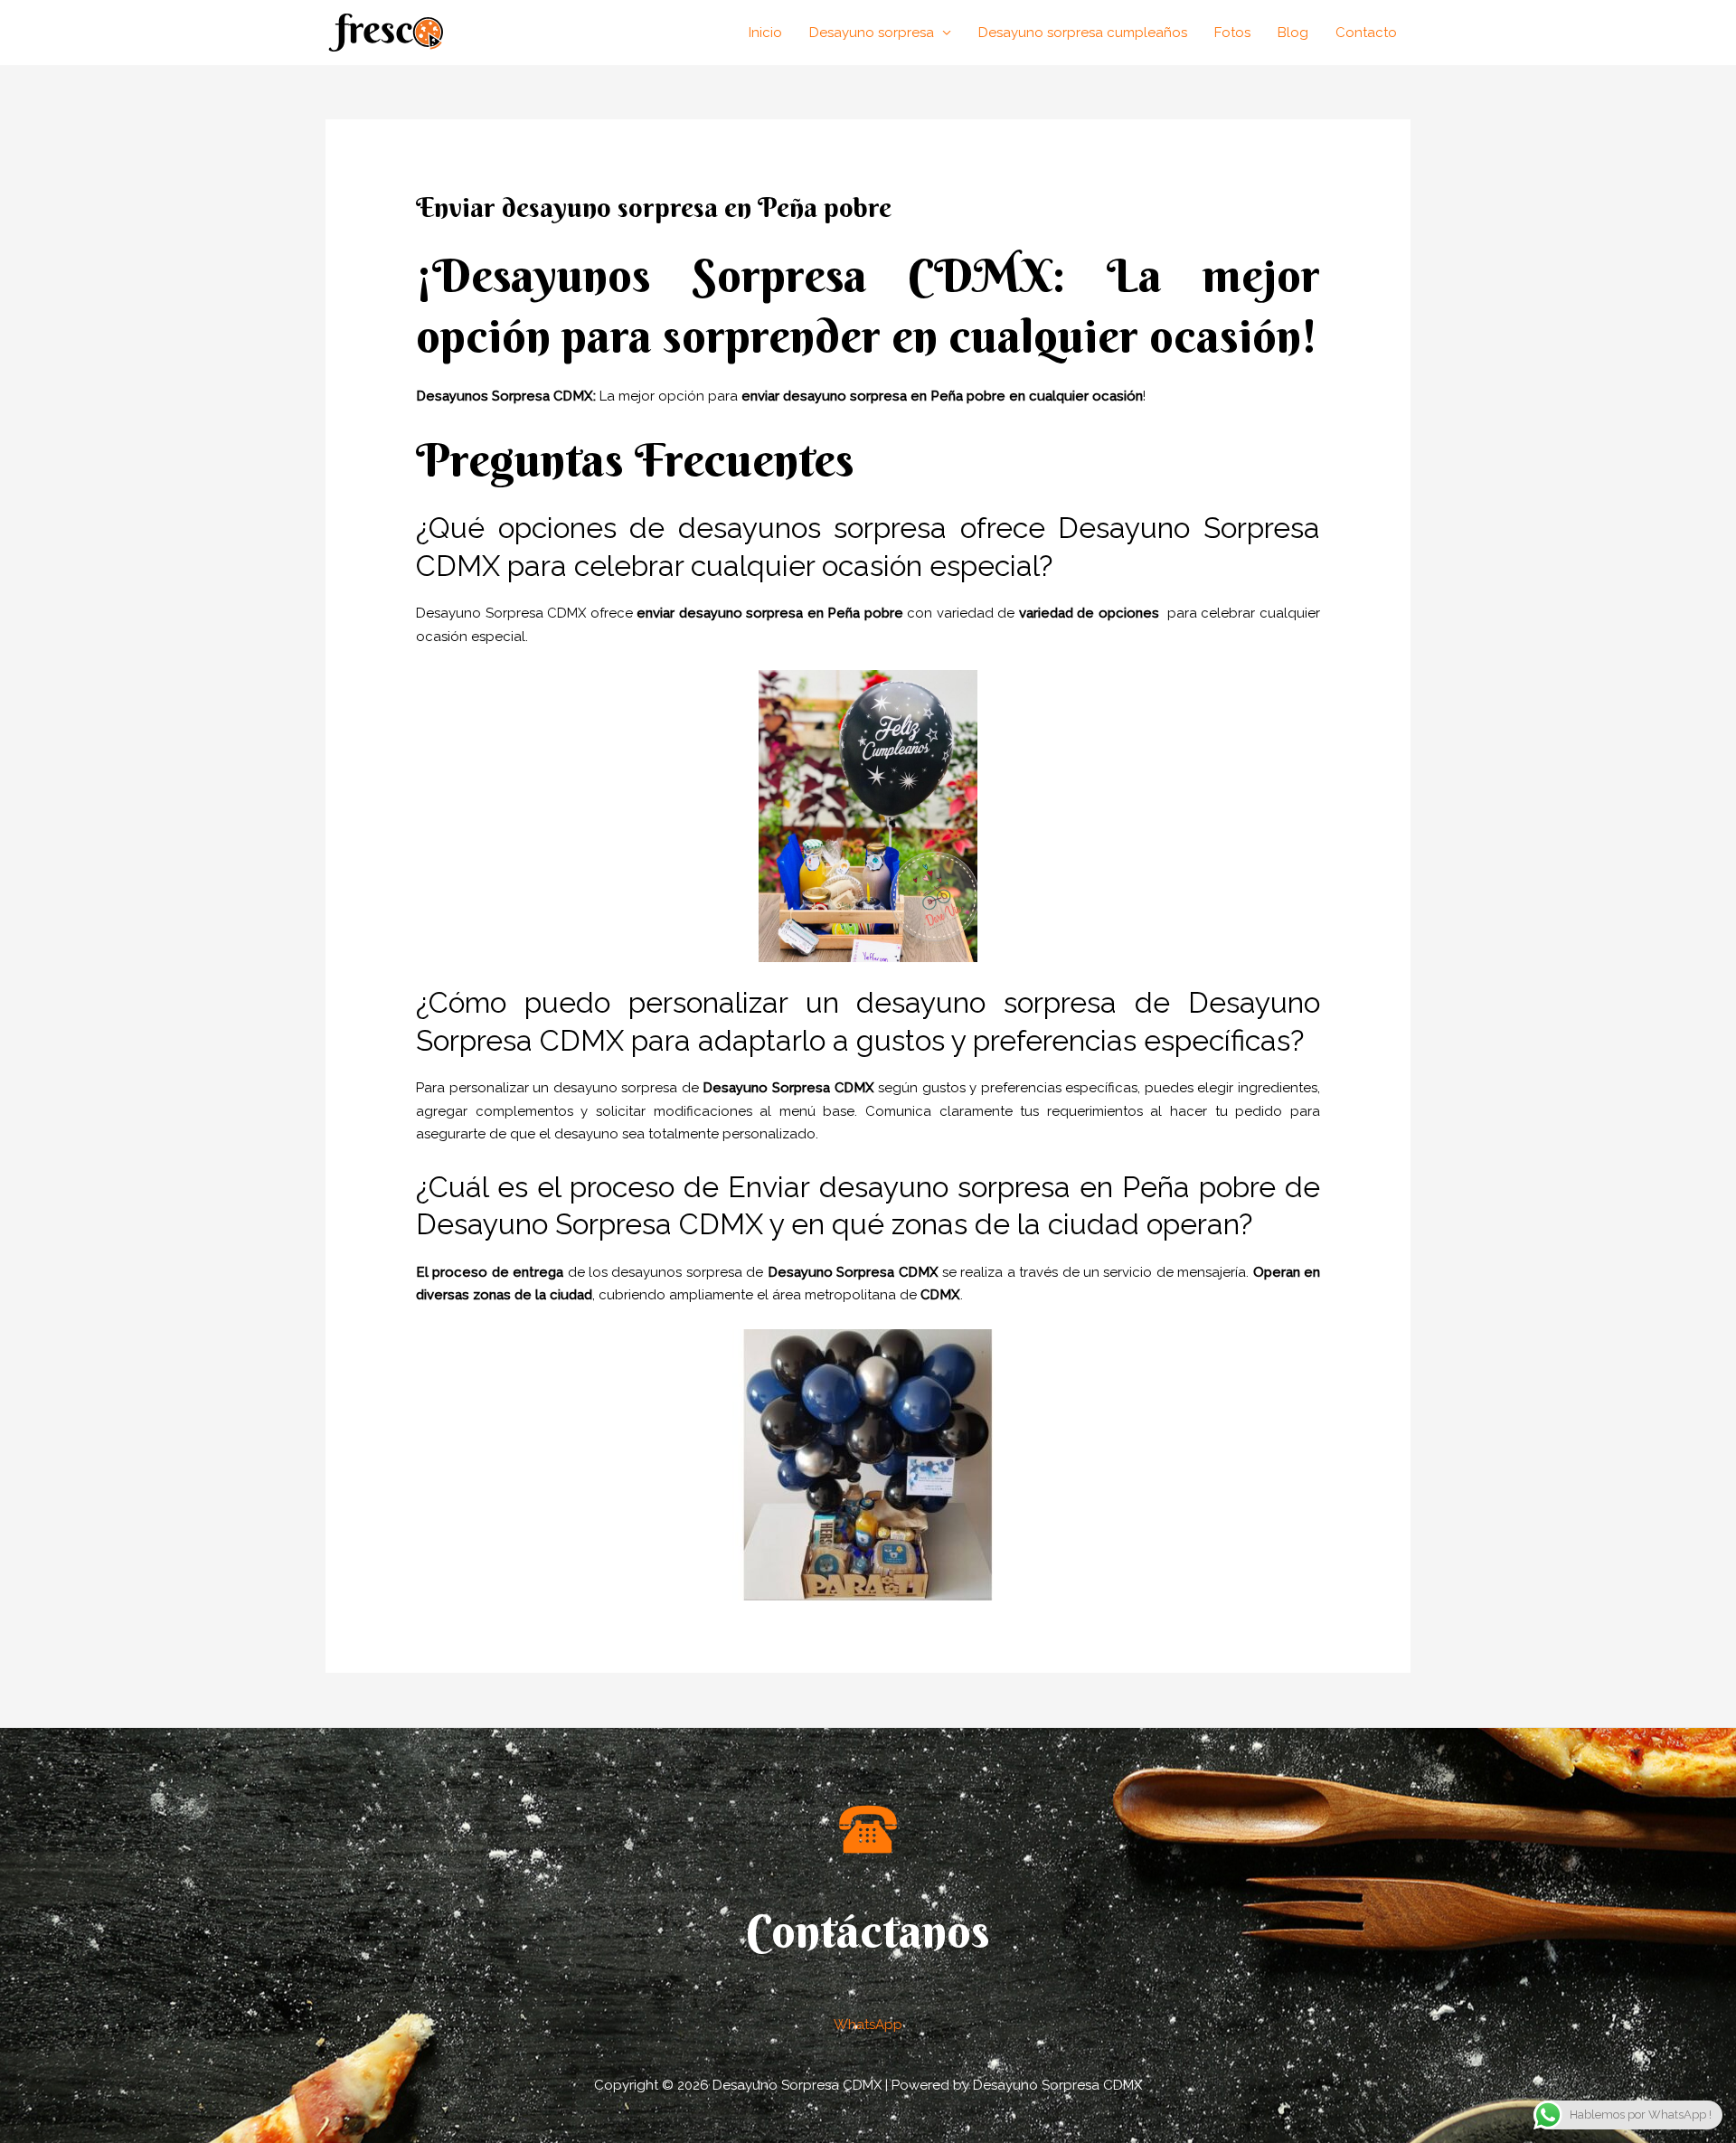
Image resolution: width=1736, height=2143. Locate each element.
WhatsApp (868, 2025)
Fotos (1232, 33)
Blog (1293, 33)
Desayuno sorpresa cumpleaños (1083, 33)
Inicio (765, 33)
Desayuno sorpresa (872, 33)
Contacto (1366, 33)
